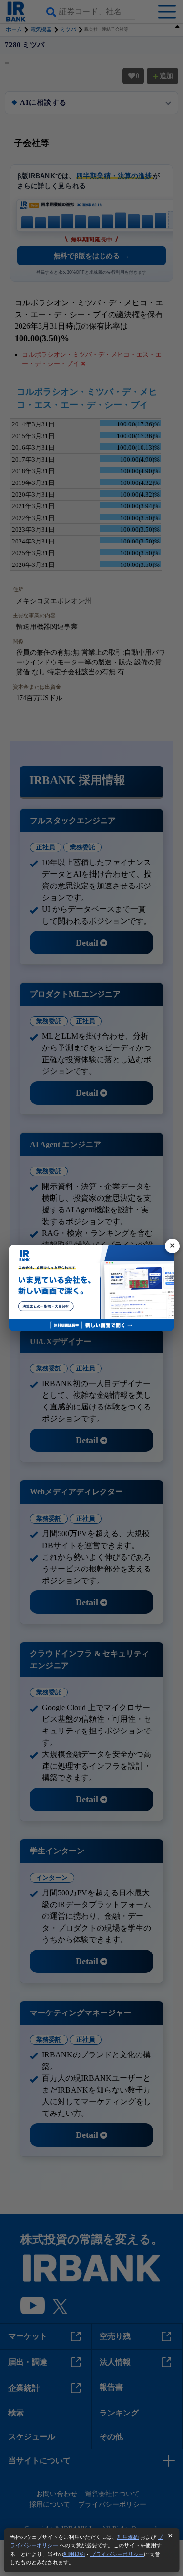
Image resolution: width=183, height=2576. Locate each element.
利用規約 (128, 2537)
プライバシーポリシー (117, 2554)
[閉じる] (172, 1246)
